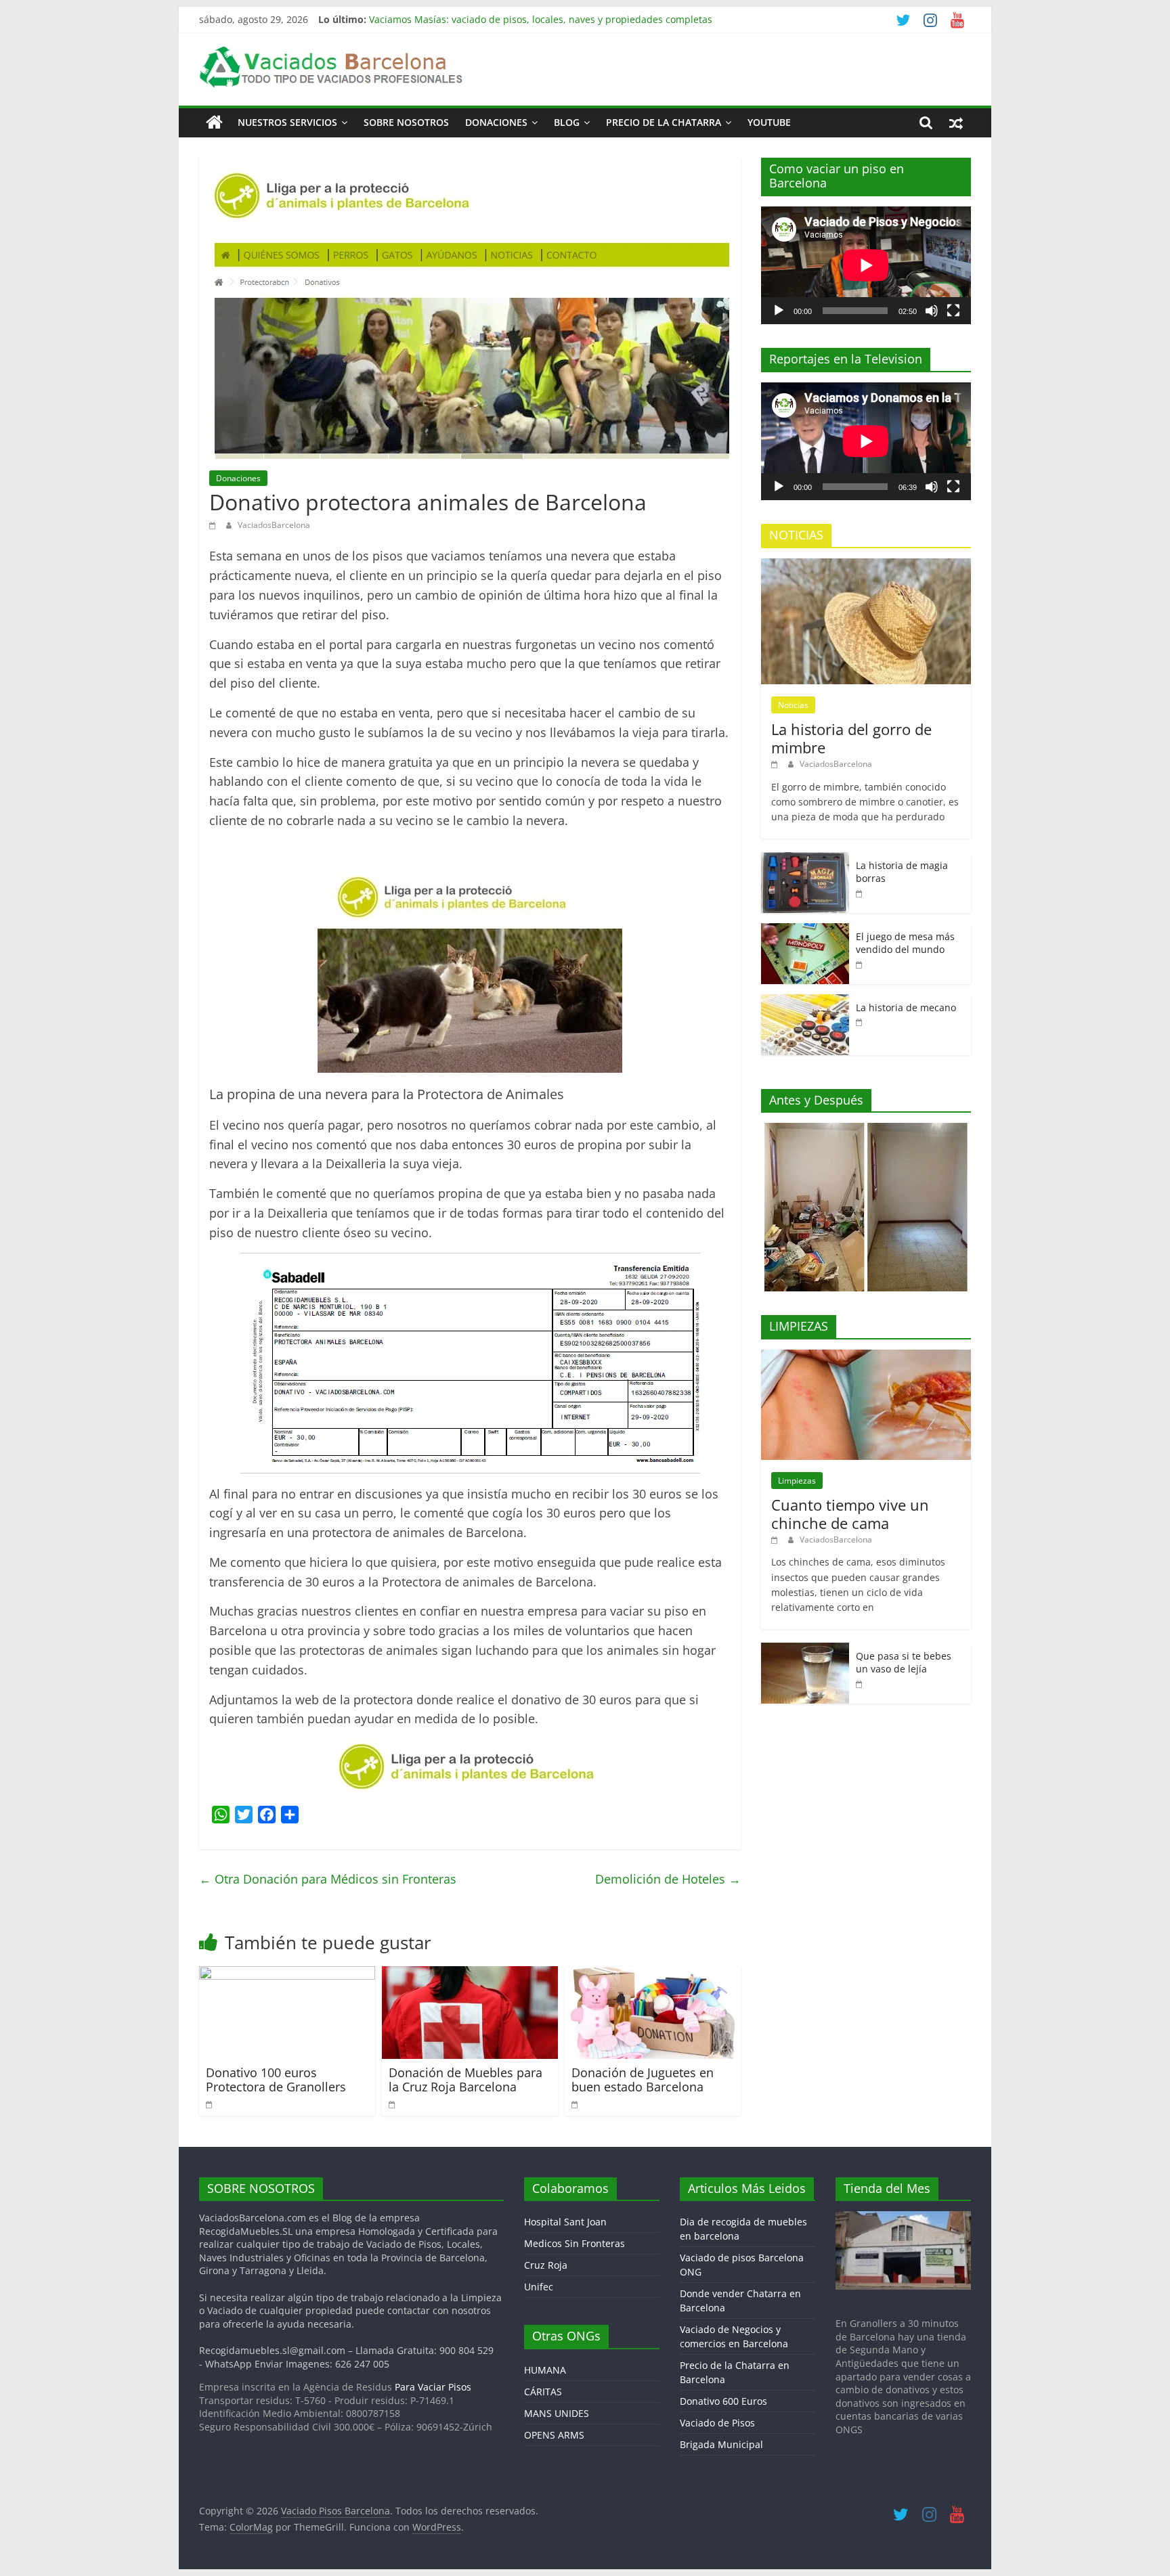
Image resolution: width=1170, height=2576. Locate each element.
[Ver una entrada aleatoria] (956, 123)
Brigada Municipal (721, 2444)
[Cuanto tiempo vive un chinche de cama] (866, 1357)
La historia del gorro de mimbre (851, 738)
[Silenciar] (932, 311)
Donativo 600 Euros (723, 2401)
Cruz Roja (546, 2265)
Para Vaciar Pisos (433, 2387)
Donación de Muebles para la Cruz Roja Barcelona (465, 2080)
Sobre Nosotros (406, 122)
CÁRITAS (543, 2392)
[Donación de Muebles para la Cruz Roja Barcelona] (470, 1974)
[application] (866, 265)
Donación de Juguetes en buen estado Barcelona (643, 2080)
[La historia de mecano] (805, 1001)
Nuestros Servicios (287, 122)
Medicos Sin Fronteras (575, 2243)
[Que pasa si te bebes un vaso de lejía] (805, 1650)
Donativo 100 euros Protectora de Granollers (276, 2080)
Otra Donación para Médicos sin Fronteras (328, 1879)
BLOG (567, 122)
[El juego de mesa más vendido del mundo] (805, 930)
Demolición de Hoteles (668, 1879)
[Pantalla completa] (953, 311)
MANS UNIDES (557, 2413)
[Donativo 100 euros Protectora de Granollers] (287, 1974)
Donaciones (496, 122)
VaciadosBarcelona (274, 525)
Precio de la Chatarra (664, 122)
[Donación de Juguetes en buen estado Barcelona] (653, 1974)
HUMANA (545, 2370)
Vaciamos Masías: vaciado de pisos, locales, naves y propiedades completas (541, 19)
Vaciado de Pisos (717, 2423)
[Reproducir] (779, 311)
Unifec (539, 2287)
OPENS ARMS (554, 2435)
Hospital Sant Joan (565, 2222)
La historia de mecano (906, 1007)
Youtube (769, 122)
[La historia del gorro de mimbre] (866, 565)
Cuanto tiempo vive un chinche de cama (850, 1513)
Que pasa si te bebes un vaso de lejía (904, 1663)
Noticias (793, 705)
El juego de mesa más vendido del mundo (905, 943)
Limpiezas (797, 1481)
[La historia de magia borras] (805, 859)
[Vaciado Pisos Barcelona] (214, 123)
